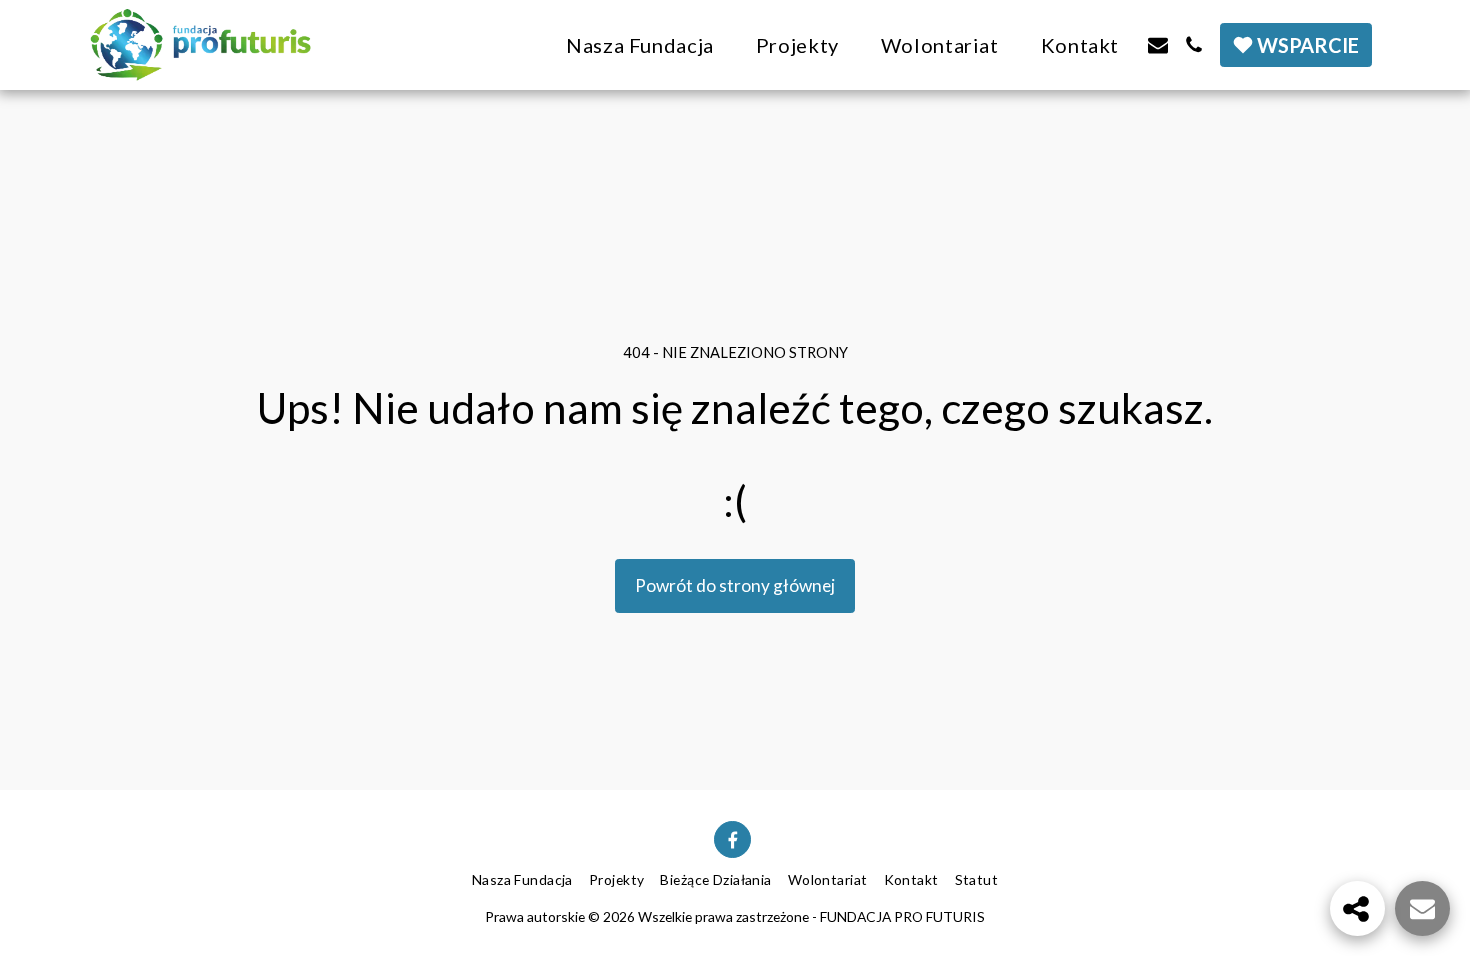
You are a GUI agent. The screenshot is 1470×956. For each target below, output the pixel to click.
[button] (1158, 45)
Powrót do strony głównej (735, 585)
